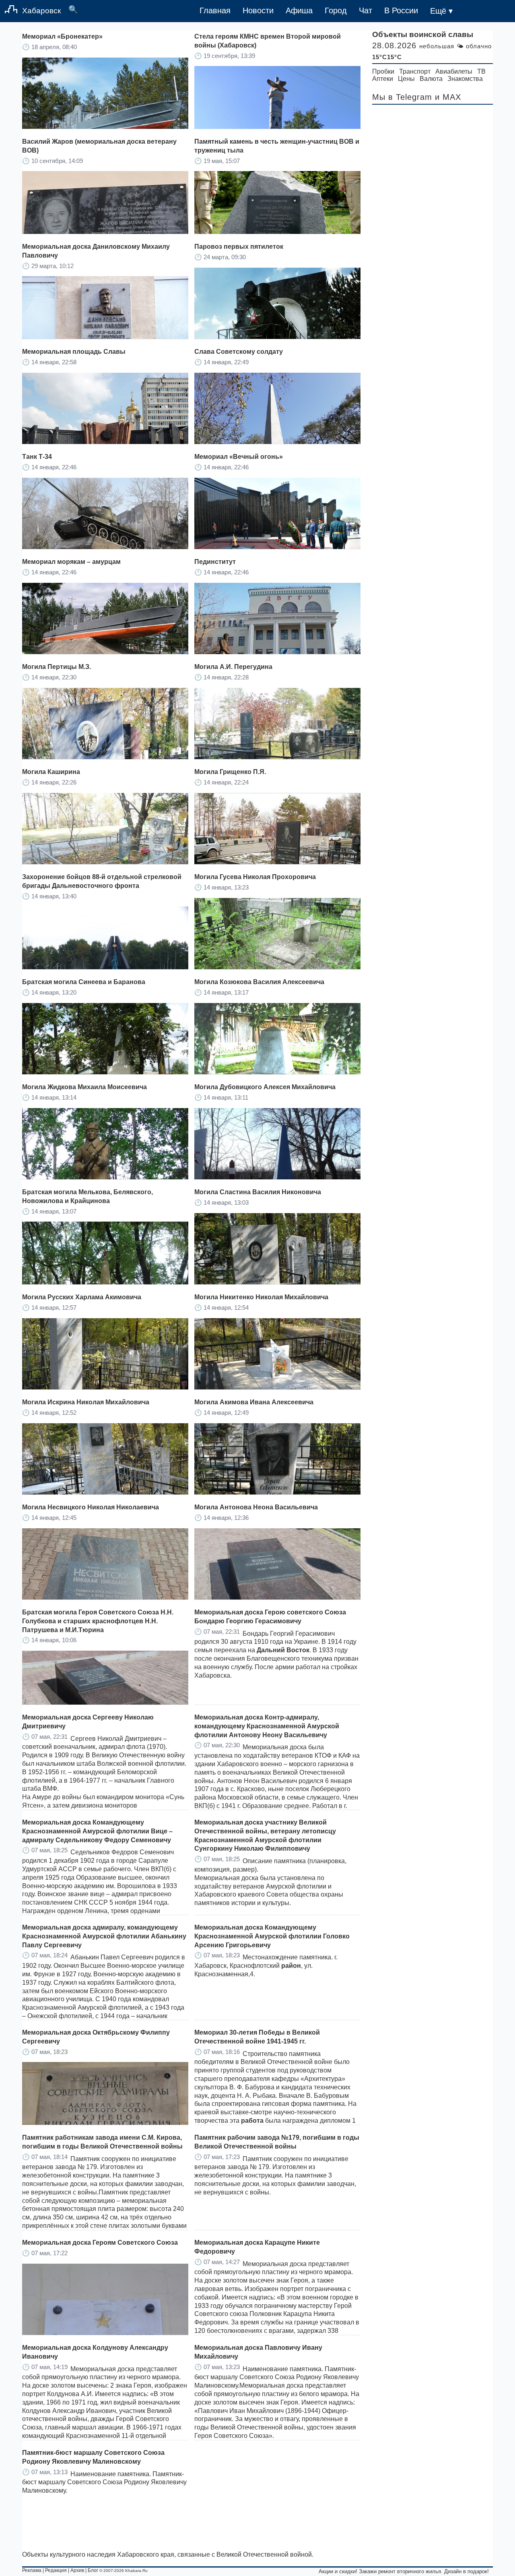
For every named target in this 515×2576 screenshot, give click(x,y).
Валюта (431, 79)
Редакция (56, 2570)
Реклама (32, 2570)
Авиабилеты (454, 71)
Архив (77, 2570)
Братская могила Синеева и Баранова (84, 982)
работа (252, 2121)
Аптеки (383, 79)
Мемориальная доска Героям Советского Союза (100, 2243)
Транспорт (415, 71)
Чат (366, 10)
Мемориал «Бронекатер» (62, 36)
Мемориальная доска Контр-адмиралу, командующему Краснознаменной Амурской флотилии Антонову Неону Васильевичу (267, 1726)
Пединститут (215, 562)
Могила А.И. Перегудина (233, 667)
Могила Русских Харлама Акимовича (82, 1297)
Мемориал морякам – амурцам (71, 562)
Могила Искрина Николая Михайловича (86, 1402)
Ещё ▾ (441, 11)
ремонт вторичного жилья (410, 2571)
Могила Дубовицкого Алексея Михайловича (265, 1087)
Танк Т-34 (37, 457)
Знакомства (465, 79)
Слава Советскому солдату (239, 352)
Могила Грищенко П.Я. (230, 772)
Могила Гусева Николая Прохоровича (255, 877)
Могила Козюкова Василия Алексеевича (259, 982)
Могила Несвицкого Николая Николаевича (91, 1507)
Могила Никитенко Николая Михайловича (261, 1297)
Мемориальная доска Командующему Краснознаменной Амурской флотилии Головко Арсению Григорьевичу (272, 1936)
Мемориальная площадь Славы (74, 352)
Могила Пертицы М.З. (57, 667)
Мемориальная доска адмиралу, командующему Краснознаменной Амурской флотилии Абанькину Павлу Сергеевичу (104, 1936)
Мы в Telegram (402, 97)
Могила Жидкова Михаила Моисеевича (84, 1087)
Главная (215, 10)
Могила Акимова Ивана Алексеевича (254, 1402)
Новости (258, 10)
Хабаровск (41, 11)
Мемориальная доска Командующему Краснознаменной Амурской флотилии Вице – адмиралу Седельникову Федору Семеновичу (97, 1831)
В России (401, 10)
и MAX (448, 97)
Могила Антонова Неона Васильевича (256, 1507)
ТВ (481, 71)
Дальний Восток (283, 1650)
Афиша (299, 10)
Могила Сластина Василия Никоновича (258, 1192)
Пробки (383, 71)
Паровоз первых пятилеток (239, 247)
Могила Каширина (51, 772)
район (291, 1966)
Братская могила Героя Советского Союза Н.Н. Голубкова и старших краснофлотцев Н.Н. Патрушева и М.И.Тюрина (98, 1621)
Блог (93, 2570)
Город (336, 10)
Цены (406, 79)
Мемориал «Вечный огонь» (239, 457)
